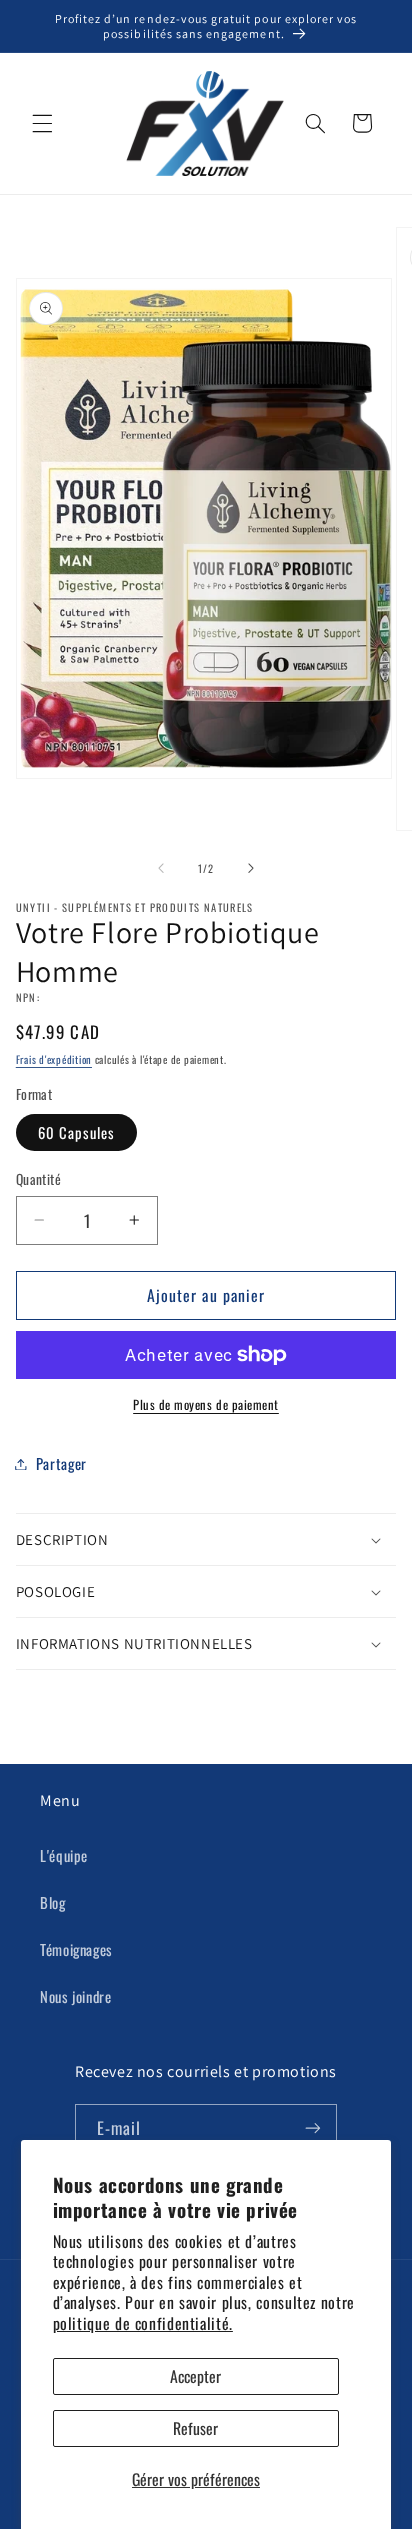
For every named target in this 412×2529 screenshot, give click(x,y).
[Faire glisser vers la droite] (251, 868)
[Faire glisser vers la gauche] (161, 868)
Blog (53, 1902)
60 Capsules (77, 1132)
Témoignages (76, 1949)
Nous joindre (76, 1996)
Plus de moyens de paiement (206, 1405)
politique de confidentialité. (143, 2323)
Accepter (195, 2376)
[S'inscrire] (313, 2128)
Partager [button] (61, 1463)
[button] (42, 123)
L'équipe (64, 1855)
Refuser (195, 2428)
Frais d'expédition (54, 1059)
